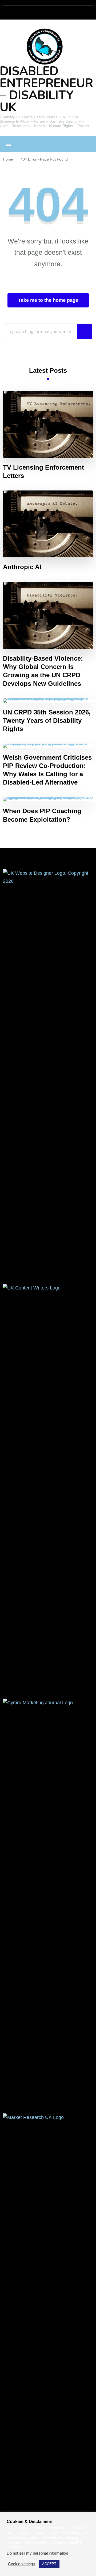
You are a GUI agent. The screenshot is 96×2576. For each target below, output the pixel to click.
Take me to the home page (48, 300)
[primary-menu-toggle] (8, 144)
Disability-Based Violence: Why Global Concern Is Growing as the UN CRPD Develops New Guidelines (43, 671)
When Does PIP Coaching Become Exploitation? (42, 815)
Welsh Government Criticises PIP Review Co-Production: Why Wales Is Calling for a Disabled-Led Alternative (47, 770)
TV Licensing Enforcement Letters (43, 471)
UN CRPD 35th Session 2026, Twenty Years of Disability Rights (47, 720)
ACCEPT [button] (49, 2564)
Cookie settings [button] (21, 2564)
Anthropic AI (22, 567)
